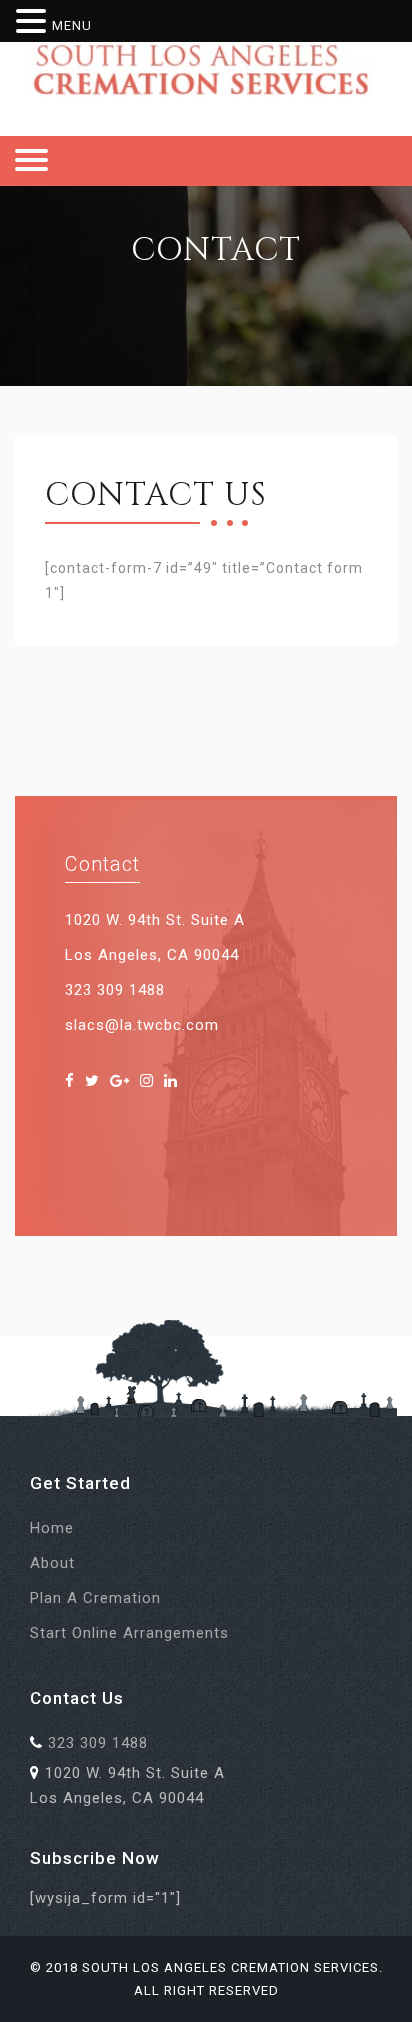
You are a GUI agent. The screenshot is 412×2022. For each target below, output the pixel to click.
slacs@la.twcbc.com (142, 1025)
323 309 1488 (115, 990)
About (52, 1563)
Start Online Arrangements (129, 1633)
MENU (72, 25)
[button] (34, 23)
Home (52, 1528)
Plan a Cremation (95, 1598)
